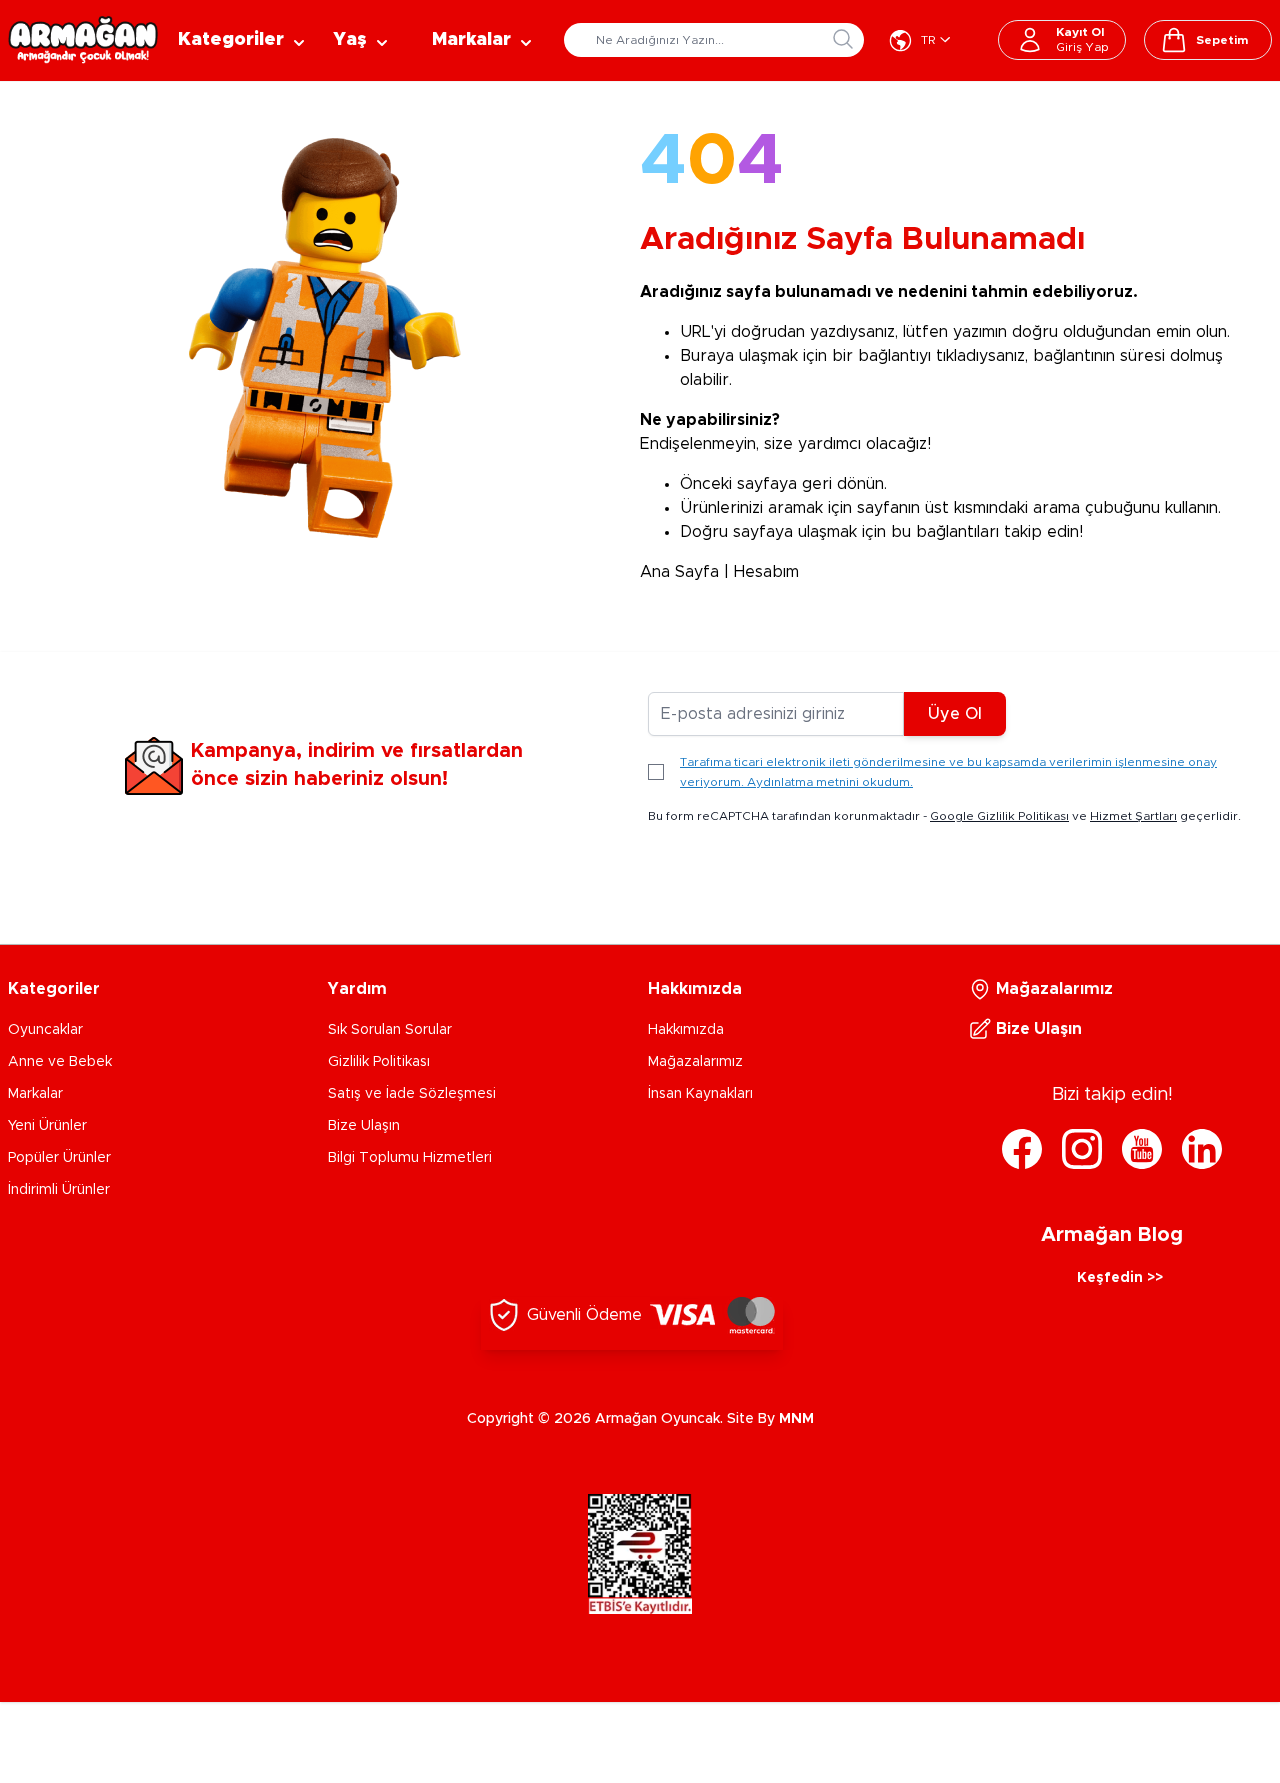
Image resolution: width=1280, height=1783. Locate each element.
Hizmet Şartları (1133, 816)
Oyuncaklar (45, 1030)
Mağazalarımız (695, 1062)
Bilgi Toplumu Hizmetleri (410, 1158)
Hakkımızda (686, 1030)
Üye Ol (955, 714)
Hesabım (766, 572)
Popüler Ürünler (59, 1158)
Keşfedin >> (1120, 1278)
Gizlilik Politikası (379, 1062)
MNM (796, 1419)
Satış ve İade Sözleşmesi (412, 1094)
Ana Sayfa (679, 572)
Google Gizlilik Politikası (999, 816)
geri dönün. (844, 484)
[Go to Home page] (83, 40)
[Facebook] (1022, 1149)
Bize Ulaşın (364, 1126)
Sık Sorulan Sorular (390, 1030)
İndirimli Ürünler (59, 1190)
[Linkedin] (1202, 1149)
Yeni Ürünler (47, 1126)
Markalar (35, 1094)
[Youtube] (1142, 1149)
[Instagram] (1082, 1149)
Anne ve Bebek (60, 1062)
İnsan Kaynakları (700, 1094)
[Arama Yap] (843, 39)
